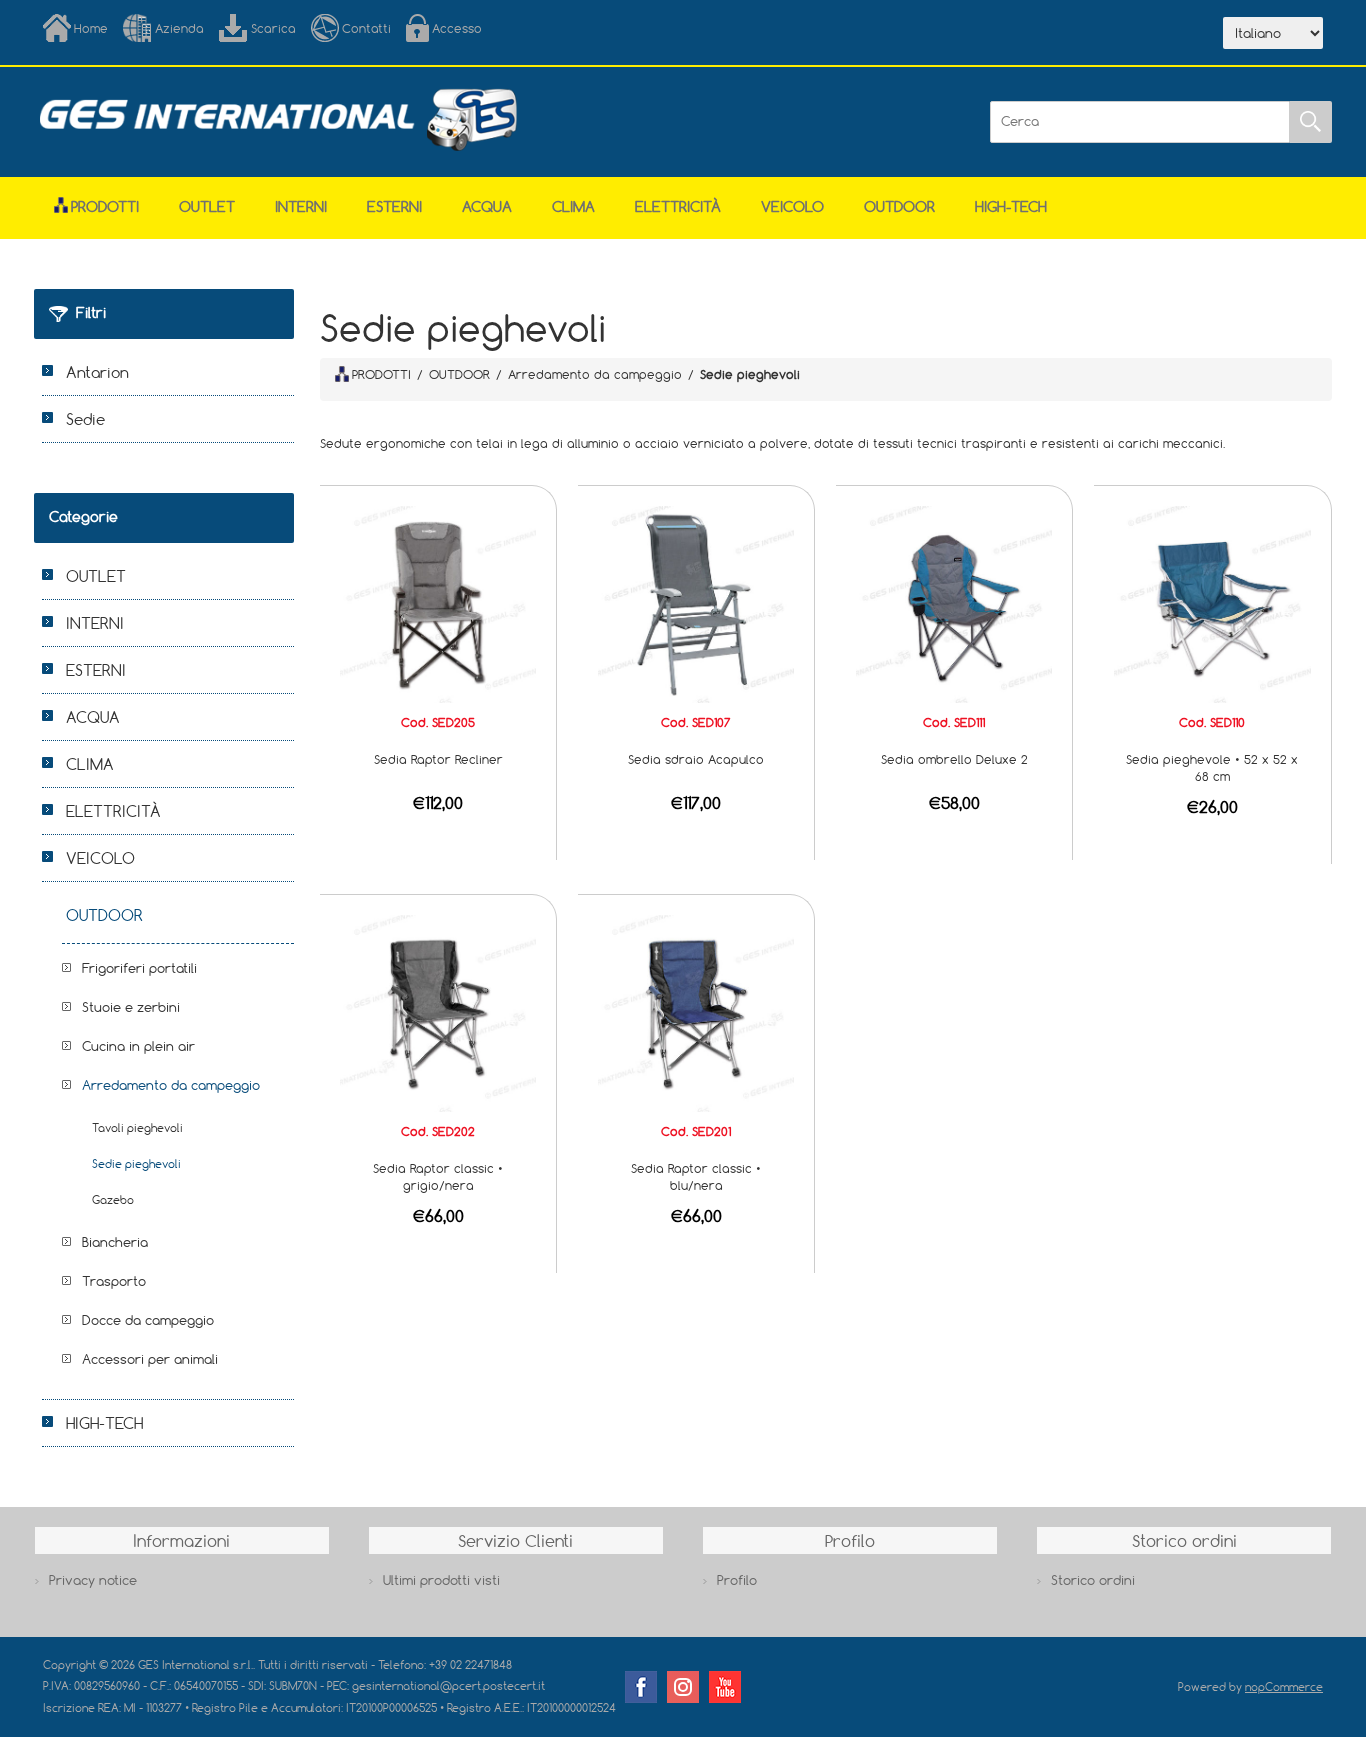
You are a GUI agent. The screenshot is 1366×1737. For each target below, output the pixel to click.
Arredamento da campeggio (171, 1085)
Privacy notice (93, 1580)
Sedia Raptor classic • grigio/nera (438, 1176)
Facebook (641, 1687)
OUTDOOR (899, 206)
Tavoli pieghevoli (137, 1127)
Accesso (457, 28)
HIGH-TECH (1011, 206)
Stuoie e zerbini (131, 1007)
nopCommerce (1284, 1686)
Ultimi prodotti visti (441, 1580)
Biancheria (115, 1242)
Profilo (737, 1580)
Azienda (179, 28)
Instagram (683, 1687)
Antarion (97, 372)
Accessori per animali (150, 1359)
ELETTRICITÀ (678, 206)
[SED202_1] (438, 1012)
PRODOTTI (381, 374)
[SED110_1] (1212, 603)
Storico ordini (1093, 1580)
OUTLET (207, 206)
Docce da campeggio (148, 1320)
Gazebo (113, 1199)
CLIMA (573, 206)
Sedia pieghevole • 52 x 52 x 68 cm (1212, 767)
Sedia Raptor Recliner (438, 759)
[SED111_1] (954, 603)
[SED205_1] (438, 603)
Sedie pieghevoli (136, 1163)
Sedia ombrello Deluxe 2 (954, 759)
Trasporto (114, 1281)
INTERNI (301, 206)
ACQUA (487, 206)
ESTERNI (394, 206)
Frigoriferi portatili (139, 968)
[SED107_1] (696, 603)
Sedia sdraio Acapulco (696, 759)
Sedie (85, 419)
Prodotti (105, 206)
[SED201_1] (696, 1012)
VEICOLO (792, 206)
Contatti (366, 28)
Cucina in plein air (138, 1046)
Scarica (273, 28)
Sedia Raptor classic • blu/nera (696, 1176)
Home (91, 28)
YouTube (725, 1687)
